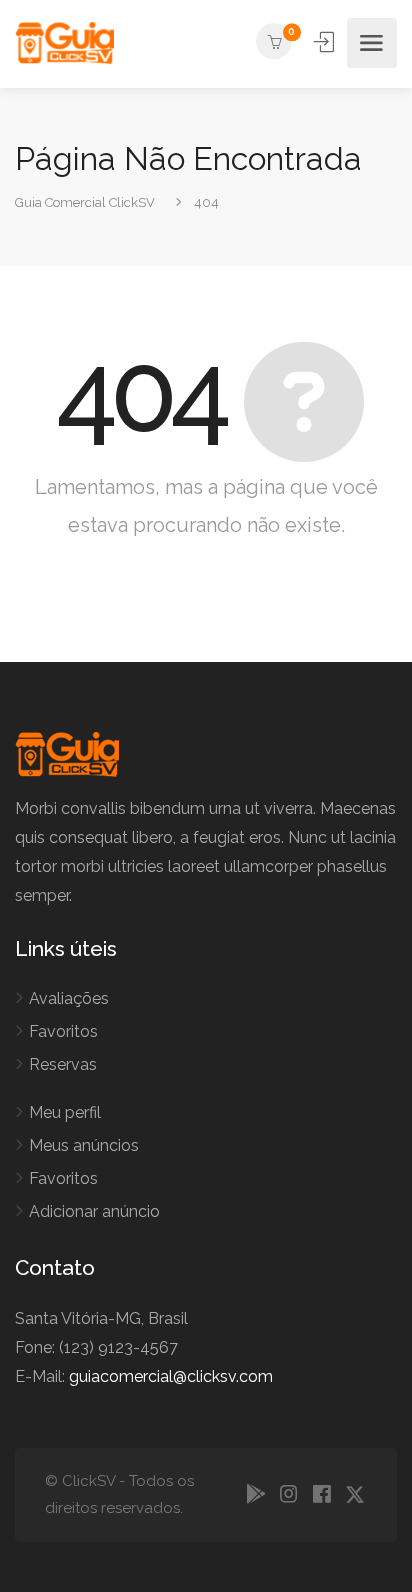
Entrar (326, 42)
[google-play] (255, 1495)
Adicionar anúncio (94, 1211)
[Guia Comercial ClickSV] (64, 43)
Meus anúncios (84, 1145)
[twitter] (354, 1495)
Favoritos (63, 1031)
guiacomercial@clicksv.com (171, 1376)
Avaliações (69, 998)
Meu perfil (65, 1112)
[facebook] (321, 1495)
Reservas (63, 1064)
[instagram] (288, 1495)
